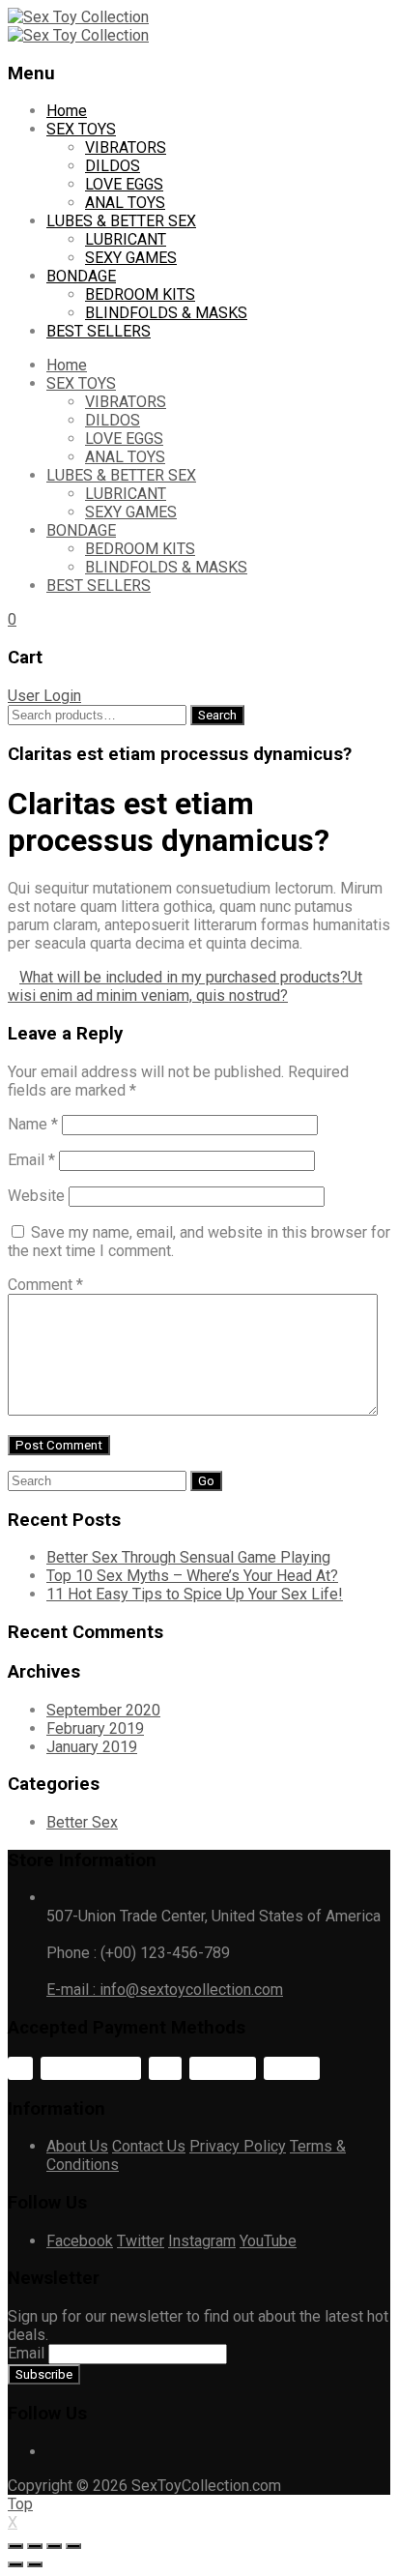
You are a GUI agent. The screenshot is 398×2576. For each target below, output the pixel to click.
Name (33, 1124)
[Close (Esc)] (15, 2546)
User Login (44, 696)
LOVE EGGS (124, 184)
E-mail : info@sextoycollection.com (165, 1990)
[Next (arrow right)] (35, 2564)
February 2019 (95, 1728)
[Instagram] (114, 2452)
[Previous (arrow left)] (15, 2564)
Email (31, 1160)
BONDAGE (81, 276)
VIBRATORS (126, 147)
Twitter (141, 2241)
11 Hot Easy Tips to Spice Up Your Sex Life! (195, 1594)
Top (20, 2504)
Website (36, 1196)
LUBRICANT (126, 239)
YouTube (268, 2241)
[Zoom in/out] (73, 2546)
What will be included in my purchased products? (184, 977)
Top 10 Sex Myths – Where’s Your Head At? (192, 1576)
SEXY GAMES (131, 258)
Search (217, 715)
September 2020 (103, 1710)
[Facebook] (52, 2452)
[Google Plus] (99, 2452)
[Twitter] (68, 2452)
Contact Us (149, 2146)
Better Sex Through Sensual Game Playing (188, 1557)
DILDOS (113, 166)
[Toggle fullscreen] (54, 2546)
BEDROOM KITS (140, 294)
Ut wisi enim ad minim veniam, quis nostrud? (185, 986)
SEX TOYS (81, 129)
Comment (45, 1285)
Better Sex (82, 1822)
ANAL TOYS (125, 203)
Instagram (202, 2241)
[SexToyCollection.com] (78, 17)
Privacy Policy (238, 2146)
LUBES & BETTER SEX (121, 221)
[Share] (35, 2546)
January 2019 (92, 1747)
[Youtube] (83, 2452)
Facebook (80, 2241)
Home (67, 111)
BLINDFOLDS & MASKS (166, 313)
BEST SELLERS (99, 331)
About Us (77, 2146)
